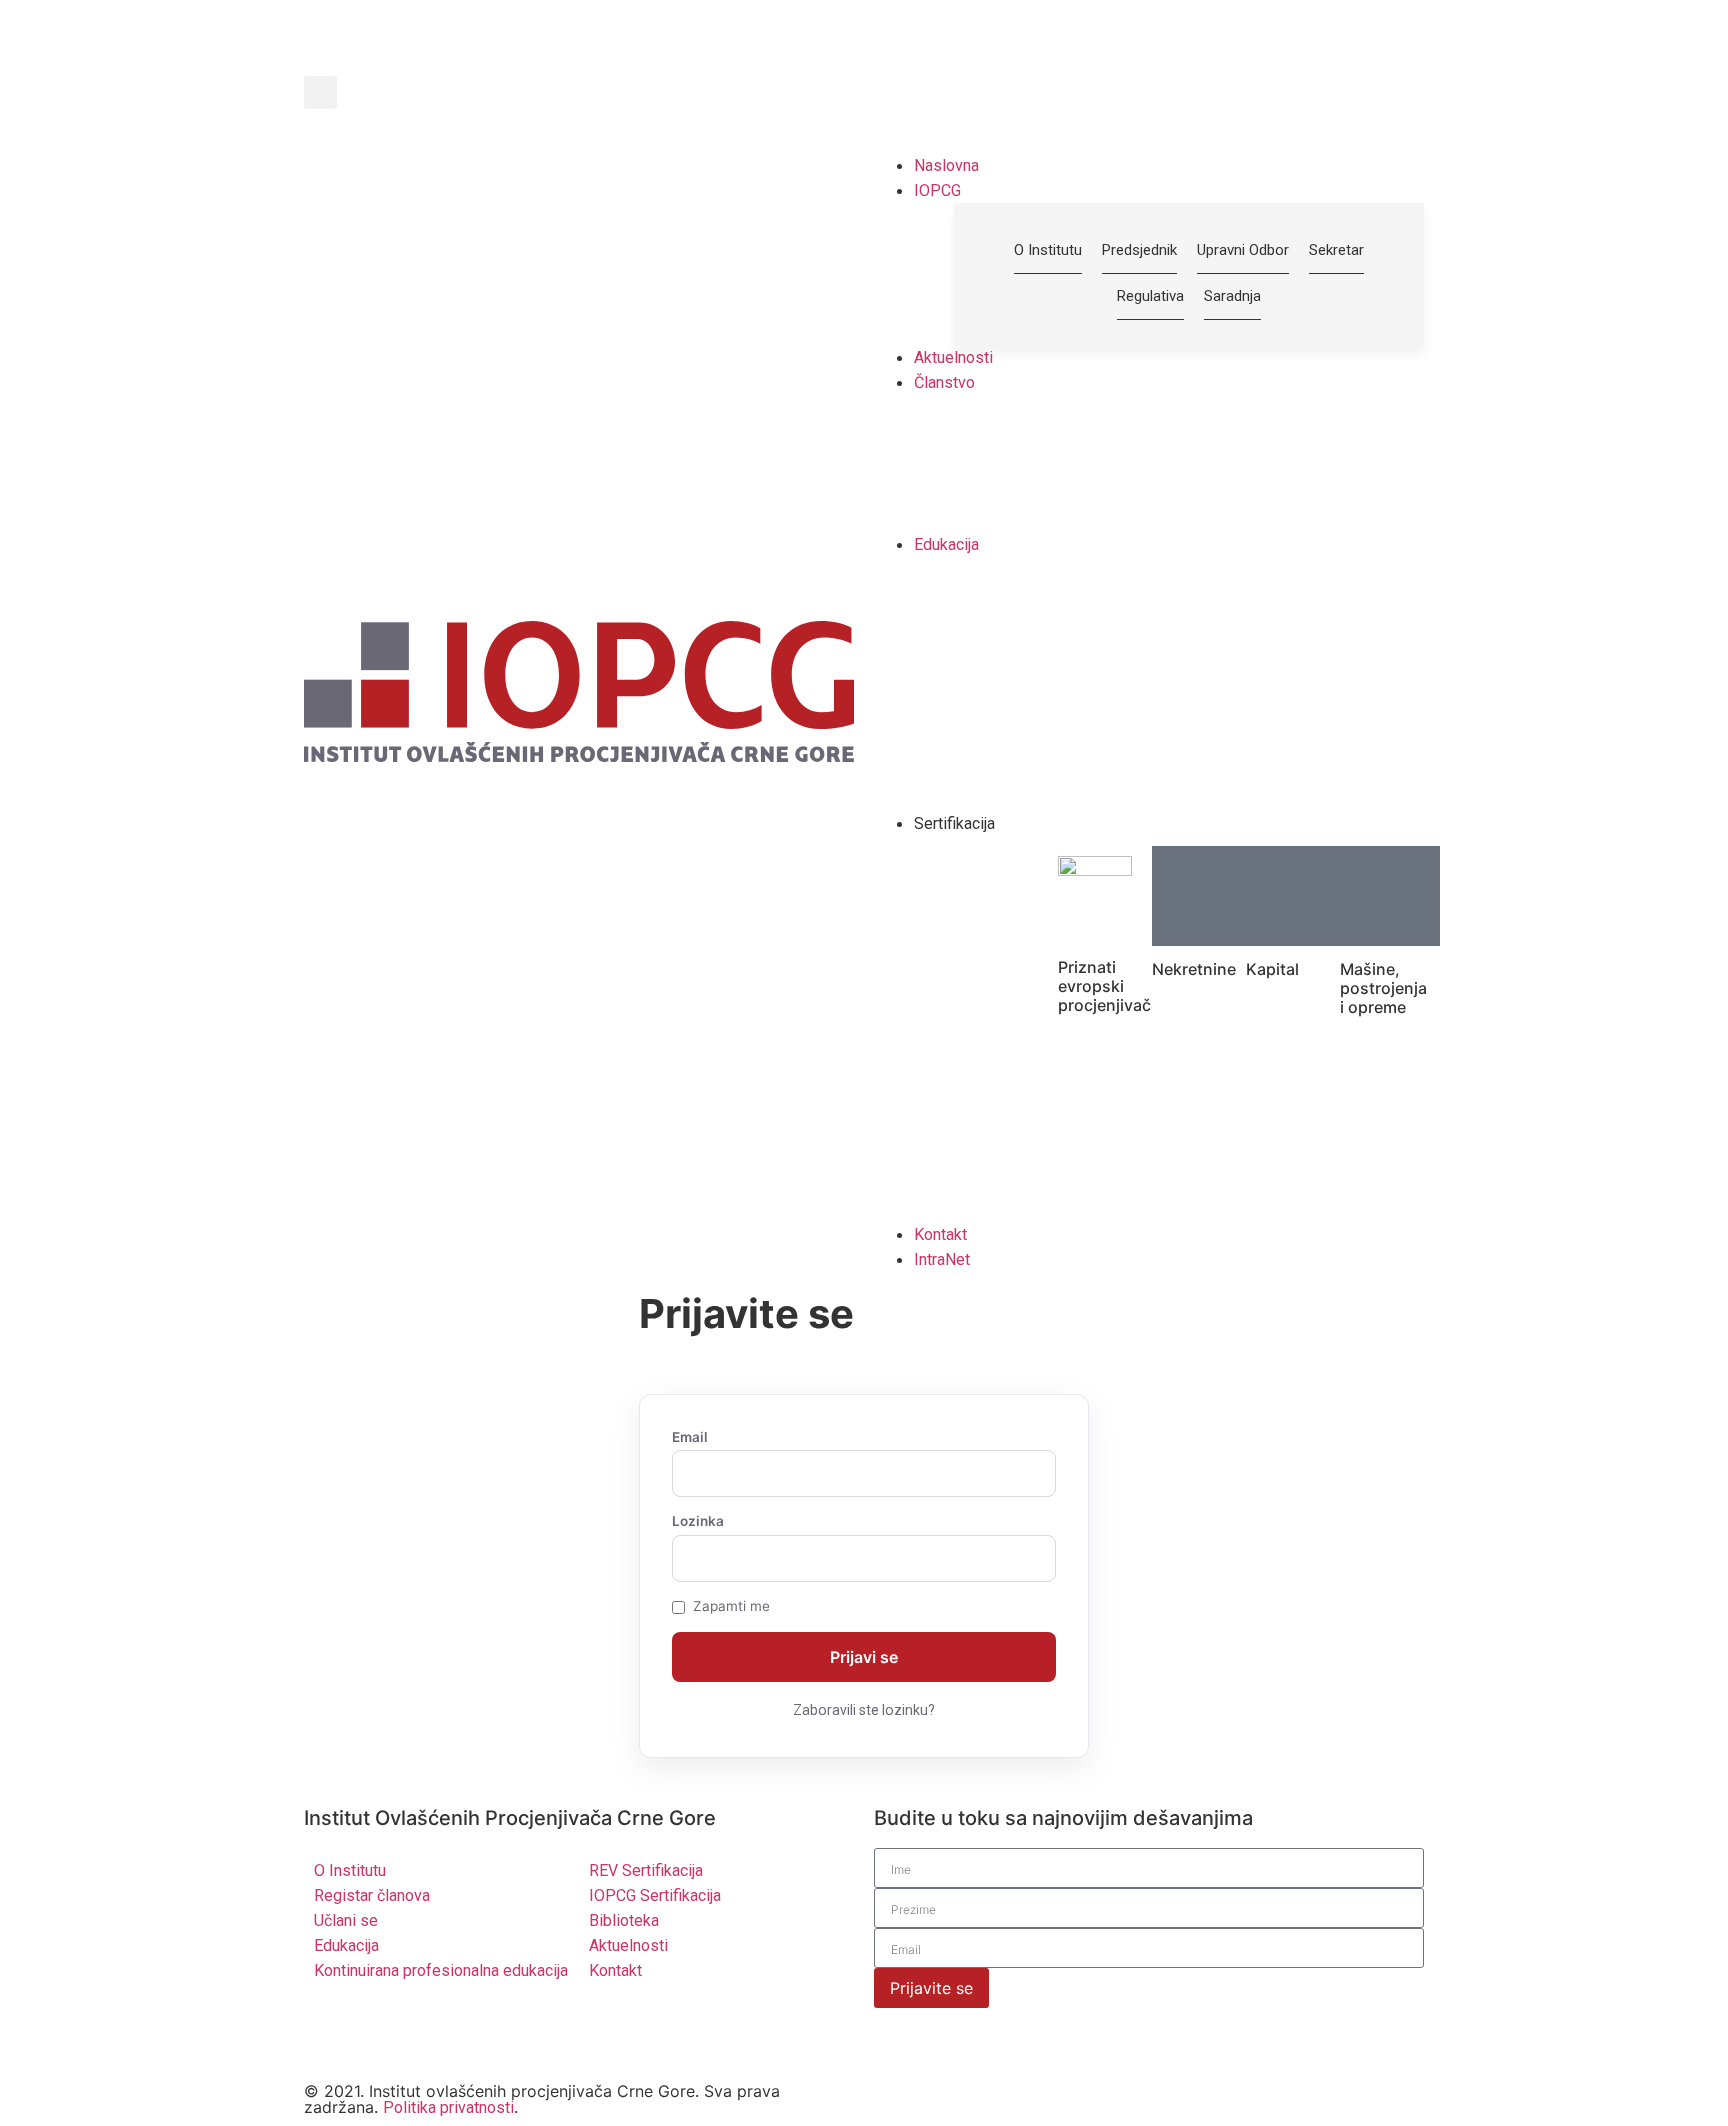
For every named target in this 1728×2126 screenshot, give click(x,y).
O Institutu (350, 1870)
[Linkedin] (384, 2032)
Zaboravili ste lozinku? (864, 1710)
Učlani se (346, 1920)
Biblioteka (624, 1920)
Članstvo (944, 382)
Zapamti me (731, 1607)
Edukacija (946, 544)
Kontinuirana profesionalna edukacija (441, 1970)
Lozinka (698, 1522)
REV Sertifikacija (646, 1870)
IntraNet (942, 1259)
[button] (320, 92)
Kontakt (940, 1234)
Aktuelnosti (953, 357)
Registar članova (372, 1895)
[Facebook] (439, 2032)
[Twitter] (329, 2032)
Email (690, 1438)
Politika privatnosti (448, 2107)
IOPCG (937, 190)
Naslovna (946, 165)
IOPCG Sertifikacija (655, 1895)
